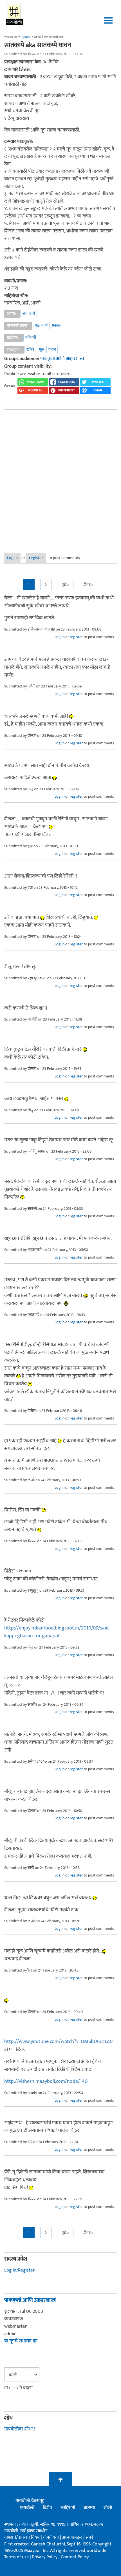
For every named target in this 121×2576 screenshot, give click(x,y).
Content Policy (75, 2557)
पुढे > (65, 585)
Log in (12, 558)
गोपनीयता (51, 2537)
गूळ (41, 349)
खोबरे (30, 349)
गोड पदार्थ (41, 325)
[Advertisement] (60, 477)
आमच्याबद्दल (73, 2537)
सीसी (108, 2508)
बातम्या (89, 2508)
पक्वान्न (57, 325)
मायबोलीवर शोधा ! (20, 2429)
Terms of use (16, 2557)
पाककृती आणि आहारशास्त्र (62, 359)
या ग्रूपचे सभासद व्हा (21, 2341)
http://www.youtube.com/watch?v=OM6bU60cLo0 (58, 2042)
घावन (52, 349)
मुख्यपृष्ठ (26, 37)
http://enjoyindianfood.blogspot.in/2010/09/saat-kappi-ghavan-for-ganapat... (57, 1632)
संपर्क (90, 2537)
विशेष (47, 2508)
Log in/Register (19, 2270)
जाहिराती (68, 2508)
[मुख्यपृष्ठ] (14, 14)
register (36, 558)
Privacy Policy (45, 2557)
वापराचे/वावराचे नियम (22, 2537)
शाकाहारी (29, 313)
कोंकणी (31, 337)
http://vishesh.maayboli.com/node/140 (46, 2081)
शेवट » (88, 585)
